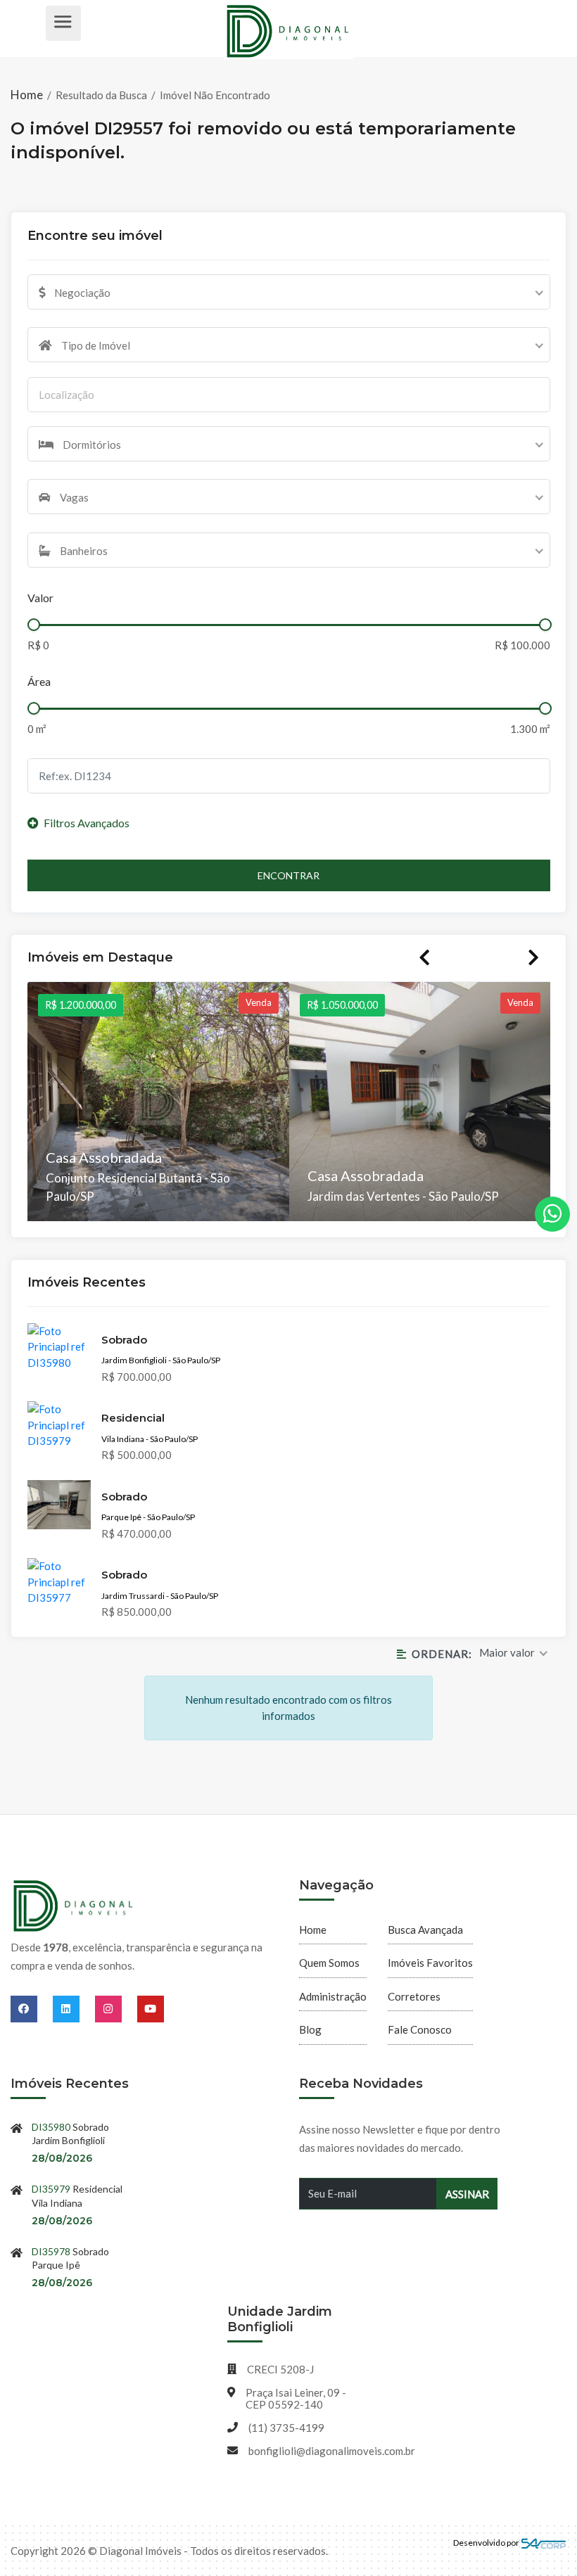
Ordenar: (442, 1654)
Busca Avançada (425, 1930)
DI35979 (51, 2189)
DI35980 (51, 2127)
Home (28, 95)
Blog (310, 2029)
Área (39, 681)
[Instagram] (116, 2008)
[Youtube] (151, 2008)
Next (533, 957)
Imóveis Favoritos (430, 1963)
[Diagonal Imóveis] (74, 1906)
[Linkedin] (74, 2008)
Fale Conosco (420, 2029)
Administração (333, 1996)
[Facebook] (32, 2008)
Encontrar (288, 875)
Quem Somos (329, 1963)
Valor (40, 598)
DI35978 (51, 2251)
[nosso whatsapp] (552, 1214)
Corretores (414, 1996)
